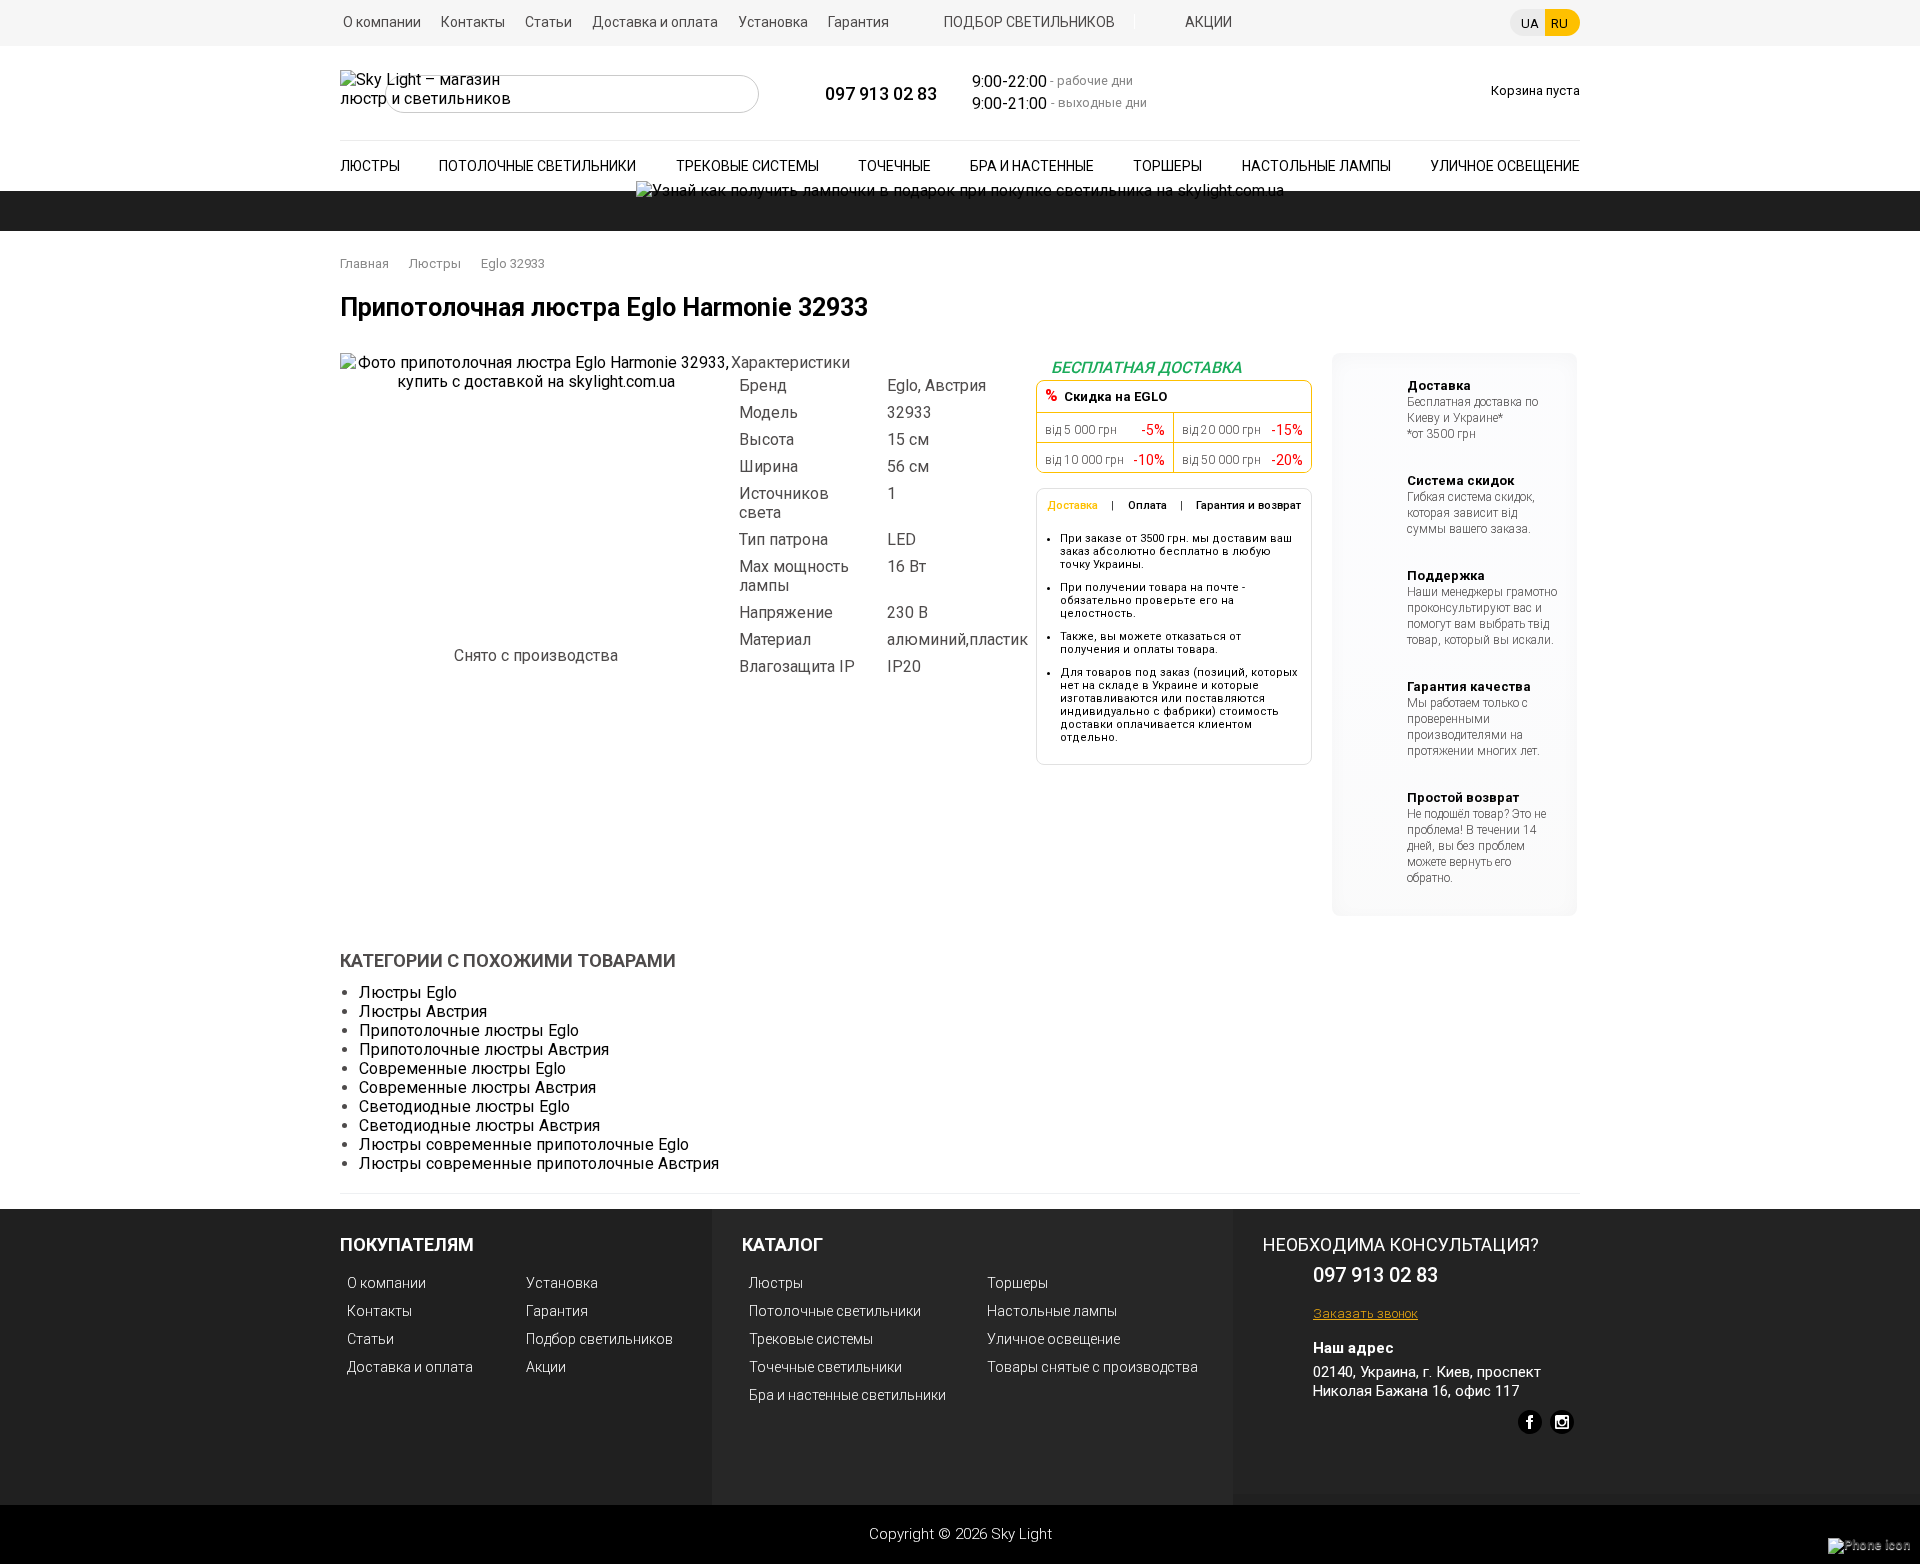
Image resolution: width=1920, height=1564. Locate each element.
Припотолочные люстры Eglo (469, 1030)
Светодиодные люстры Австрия (479, 1125)
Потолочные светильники (537, 166)
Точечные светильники (825, 1367)
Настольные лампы (1316, 166)
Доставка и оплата (655, 22)
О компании (382, 22)
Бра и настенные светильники (847, 1395)
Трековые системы (747, 166)
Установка (773, 22)
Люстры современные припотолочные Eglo (524, 1144)
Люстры (370, 166)
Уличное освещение (1505, 166)
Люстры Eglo (408, 992)
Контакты (473, 22)
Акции (1208, 22)
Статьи (548, 22)
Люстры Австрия (423, 1011)
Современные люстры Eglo (462, 1068)
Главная (364, 263)
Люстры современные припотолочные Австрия (539, 1163)
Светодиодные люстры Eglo (464, 1106)
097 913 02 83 (881, 93)
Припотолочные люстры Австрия (484, 1049)
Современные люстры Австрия (477, 1087)
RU (1559, 23)
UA (1530, 23)
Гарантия (858, 22)
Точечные (894, 166)
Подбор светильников (1029, 22)
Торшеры (1167, 166)
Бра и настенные (1032, 166)
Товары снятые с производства (1092, 1367)
